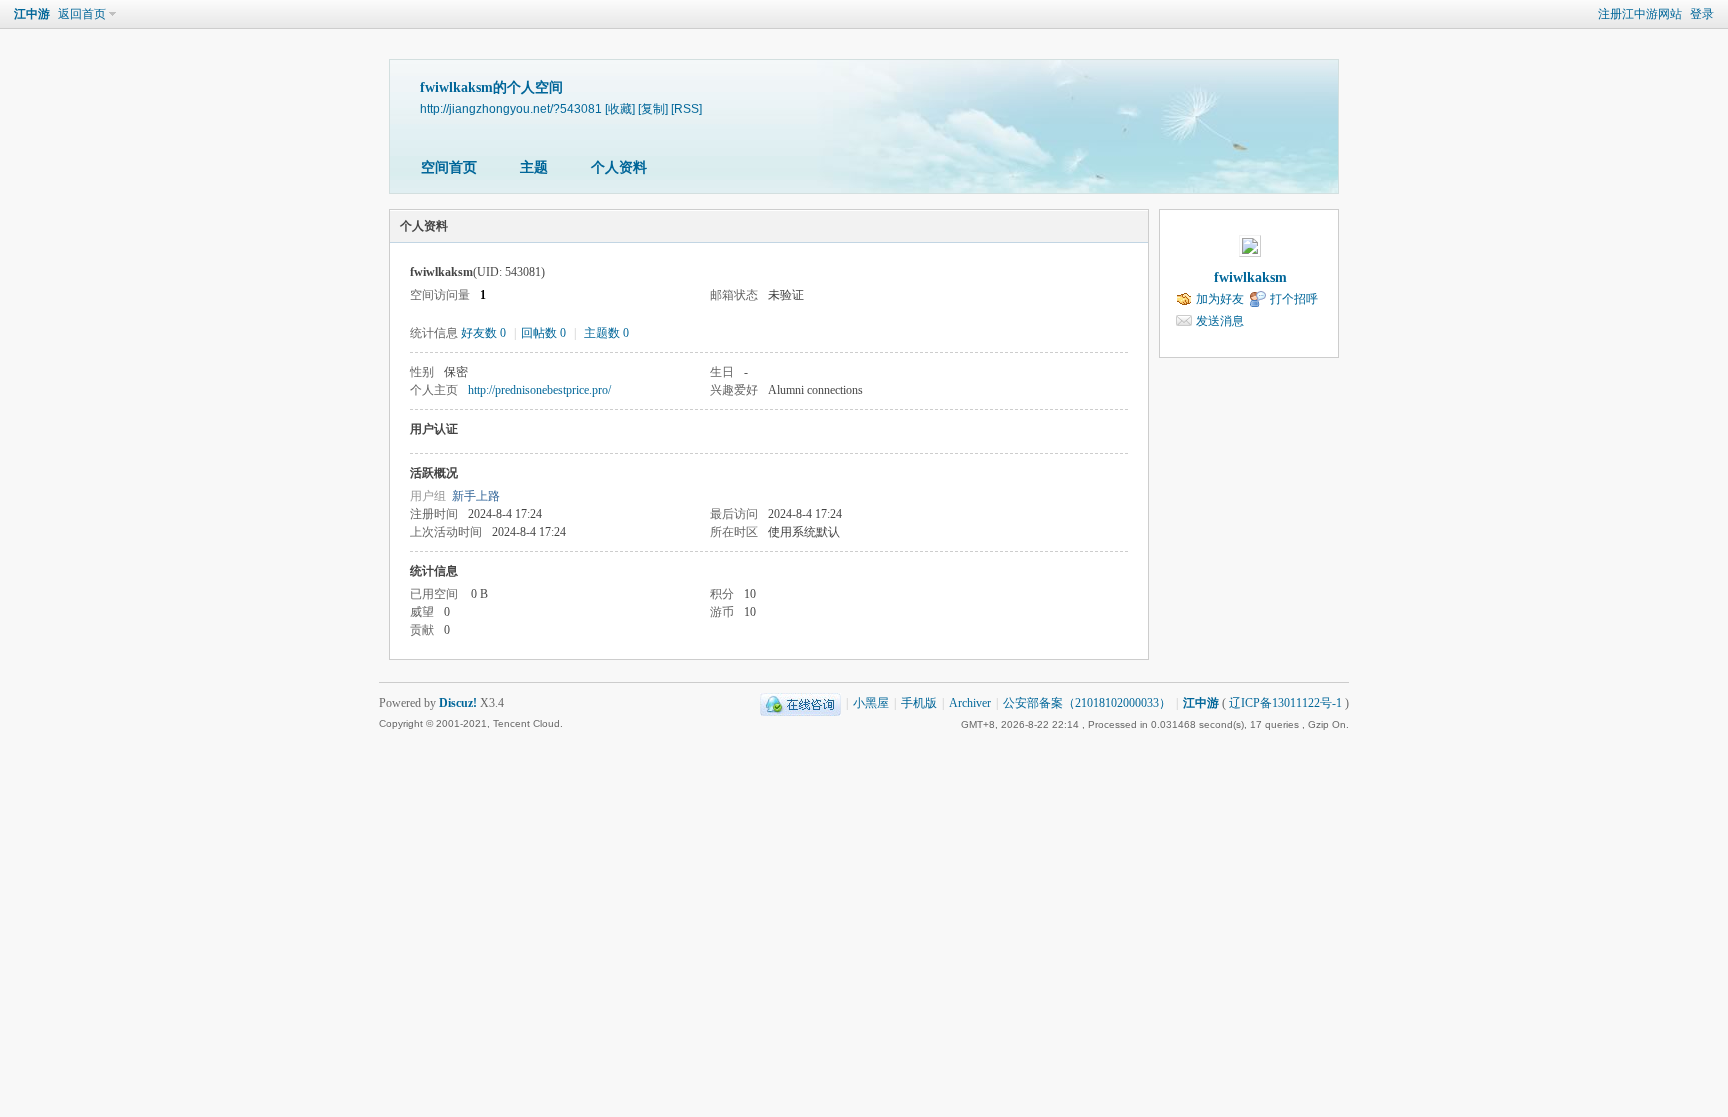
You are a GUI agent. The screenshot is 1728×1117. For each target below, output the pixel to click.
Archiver (970, 703)
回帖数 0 (543, 333)
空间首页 (449, 167)
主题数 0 (606, 333)
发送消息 (1220, 321)
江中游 (32, 14)
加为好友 (1220, 299)
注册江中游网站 (1640, 14)
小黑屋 (871, 703)
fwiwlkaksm (1250, 277)
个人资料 (619, 167)
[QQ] (800, 703)
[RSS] (686, 108)
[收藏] (620, 108)
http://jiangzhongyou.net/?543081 (511, 108)
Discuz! (458, 703)
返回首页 (82, 14)
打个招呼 (1294, 299)
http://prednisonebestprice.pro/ (539, 390)
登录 (1702, 14)
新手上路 (476, 496)
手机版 (919, 703)
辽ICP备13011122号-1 (1285, 703)
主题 (534, 167)
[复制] (653, 108)
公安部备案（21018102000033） (1087, 703)
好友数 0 (483, 333)
